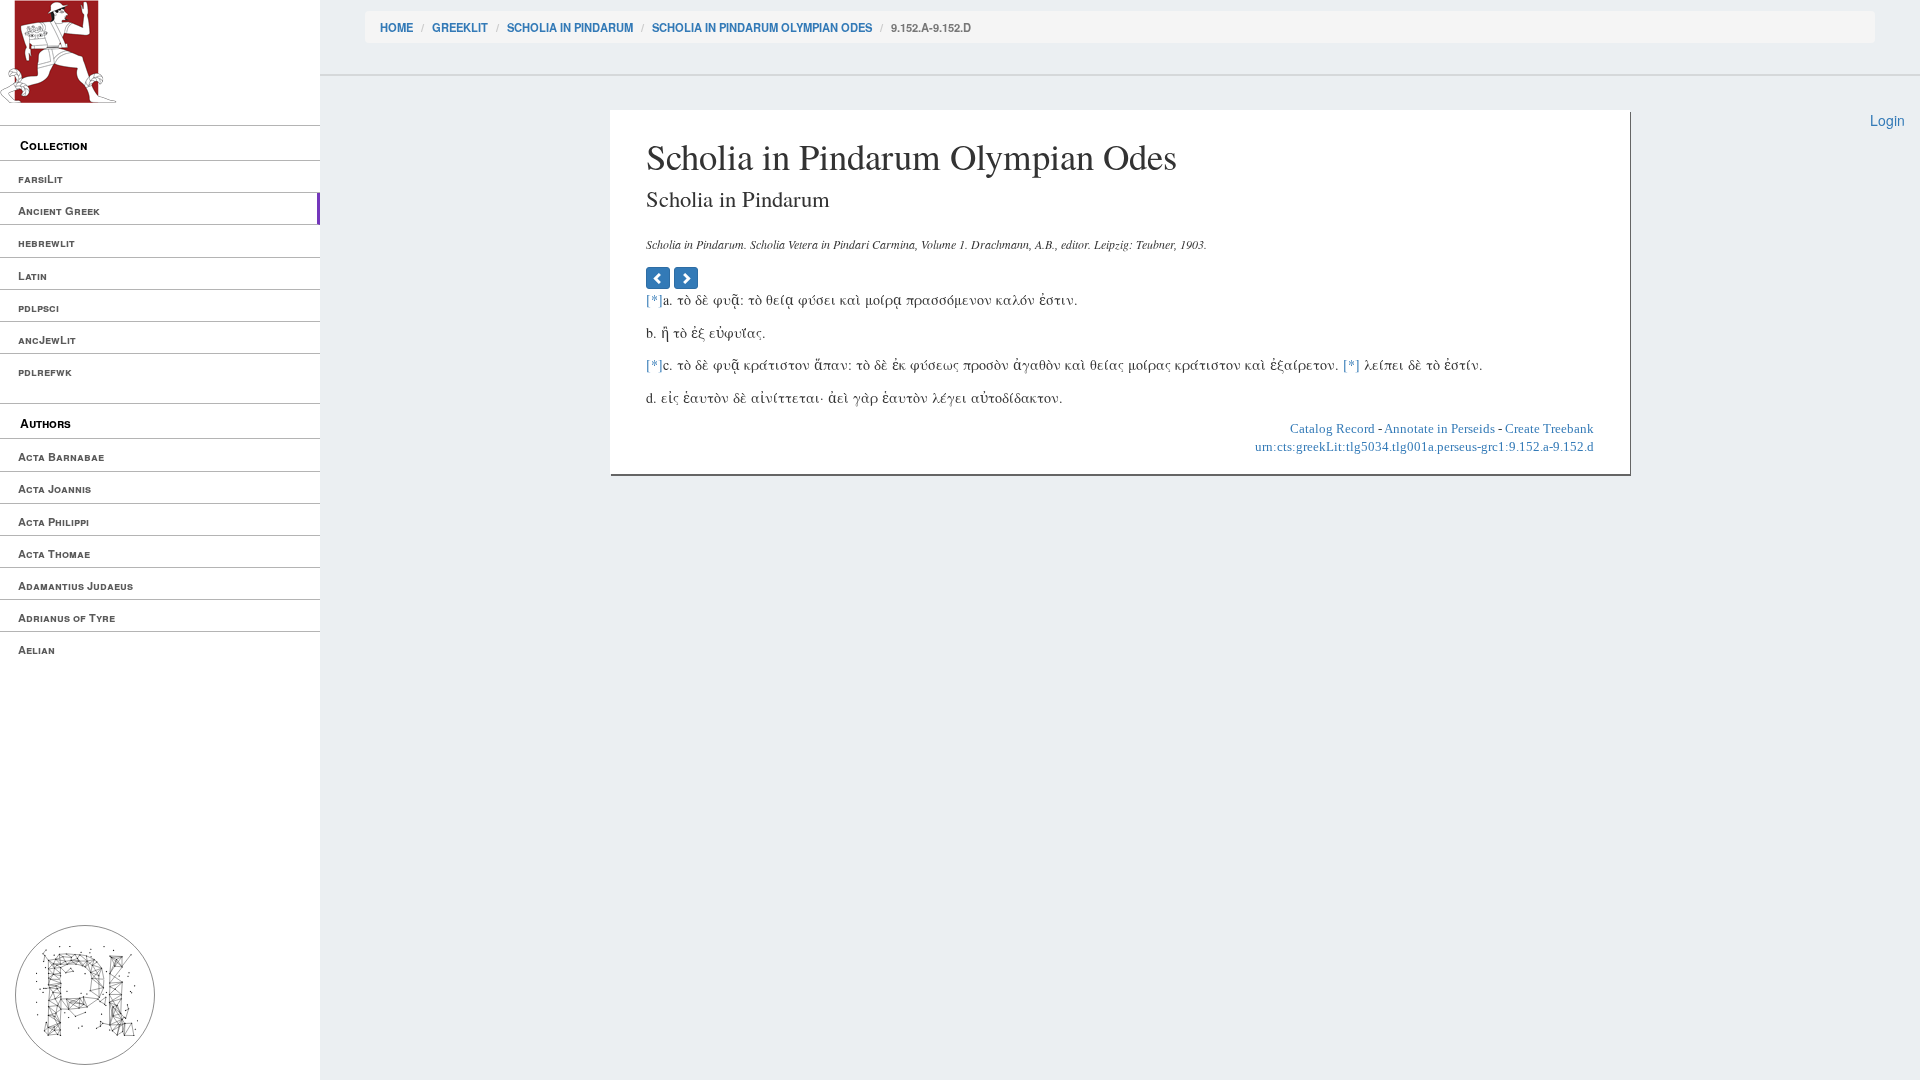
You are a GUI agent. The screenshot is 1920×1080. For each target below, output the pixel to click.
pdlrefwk (45, 371)
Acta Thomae (54, 553)
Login (1887, 120)
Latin (32, 275)
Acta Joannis (54, 488)
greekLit (460, 27)
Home (396, 27)
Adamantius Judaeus (75, 585)
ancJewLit (47, 339)
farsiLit (40, 178)
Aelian (36, 649)
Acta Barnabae (61, 456)
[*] (654, 299)
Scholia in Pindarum (570, 27)
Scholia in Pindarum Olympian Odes (762, 27)
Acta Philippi (53, 521)
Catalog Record (1332, 428)
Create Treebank (1549, 428)
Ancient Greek (59, 210)
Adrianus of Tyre (66, 617)
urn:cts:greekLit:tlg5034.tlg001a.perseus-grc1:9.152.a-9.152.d (1424, 446)
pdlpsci (38, 307)
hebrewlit (46, 242)
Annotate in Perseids (1439, 428)
